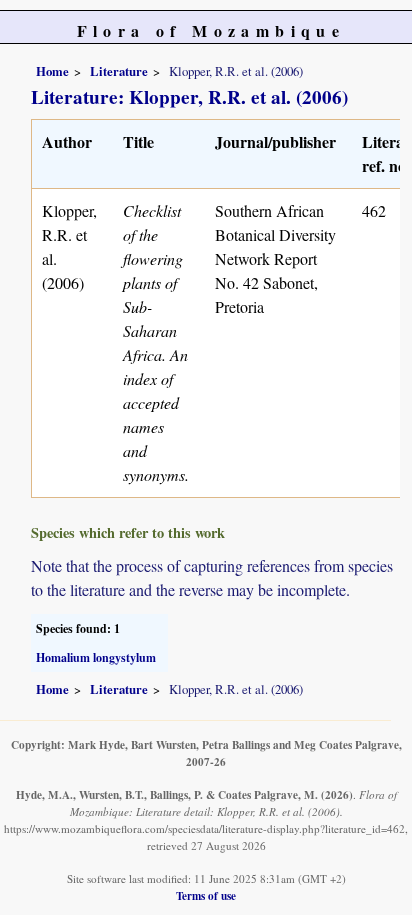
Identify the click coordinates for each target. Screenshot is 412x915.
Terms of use (206, 895)
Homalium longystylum (96, 657)
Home (52, 71)
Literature (119, 71)
